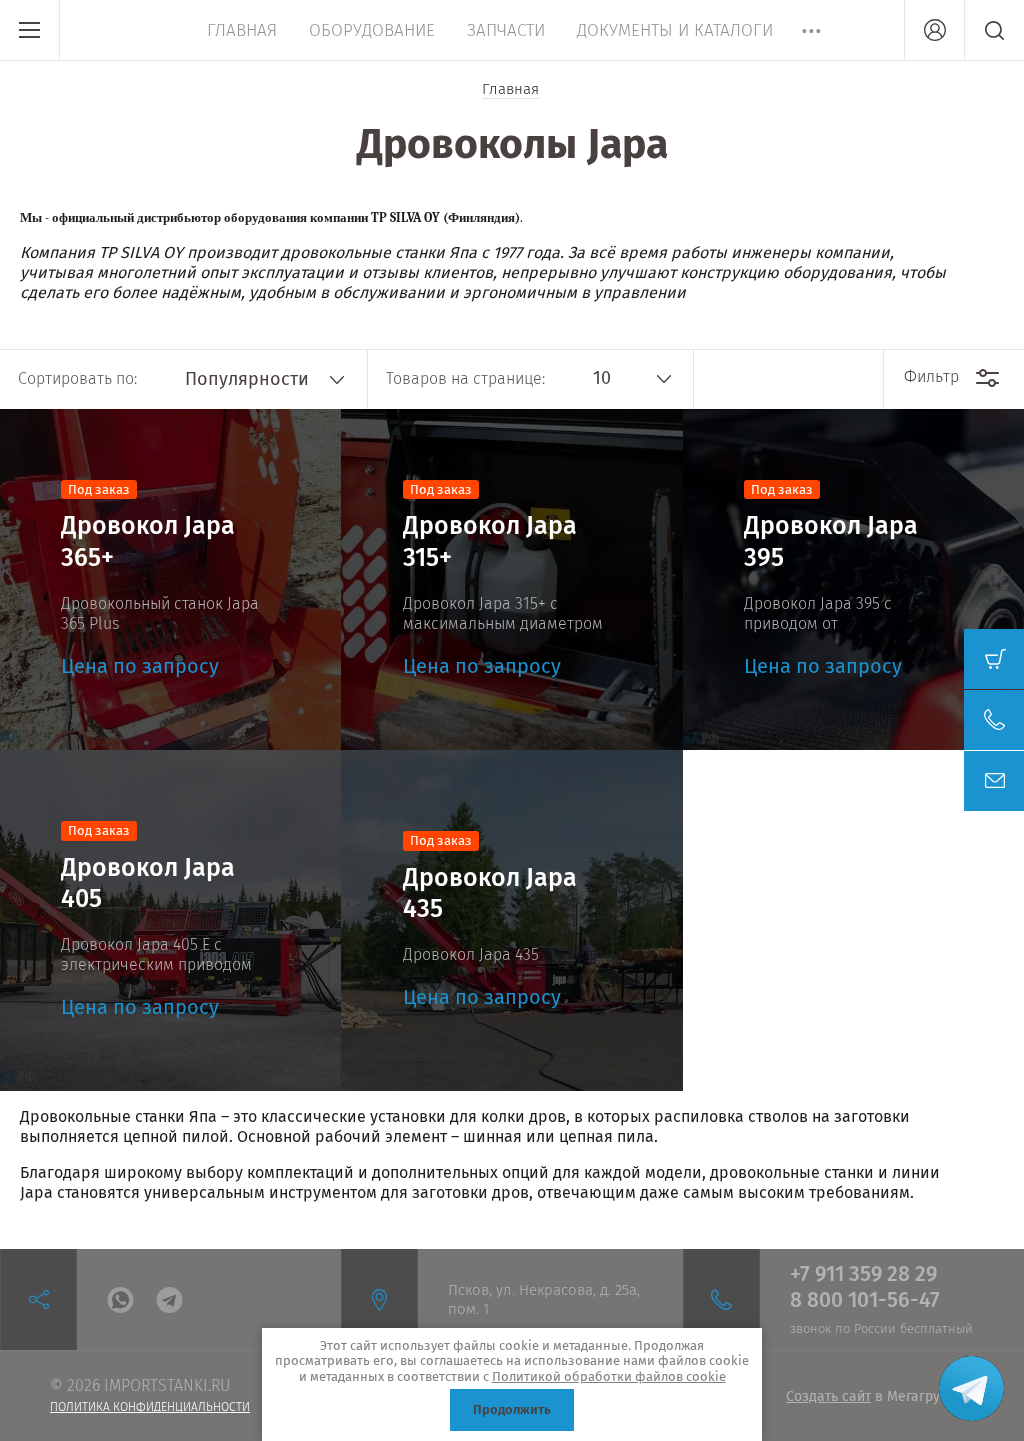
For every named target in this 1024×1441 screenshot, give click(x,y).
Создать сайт (828, 1396)
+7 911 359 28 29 (863, 1274)
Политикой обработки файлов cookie (609, 1376)
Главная (242, 30)
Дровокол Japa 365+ (148, 541)
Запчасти (506, 30)
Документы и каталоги (675, 30)
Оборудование (372, 30)
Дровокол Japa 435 (490, 893)
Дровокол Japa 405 (148, 883)
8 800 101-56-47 (865, 1300)
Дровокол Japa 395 (831, 541)
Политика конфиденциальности (150, 1407)
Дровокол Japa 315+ (490, 541)
